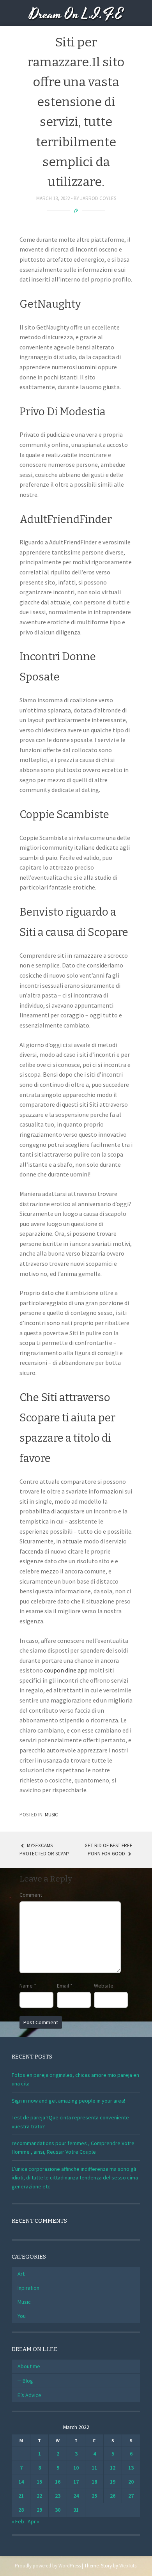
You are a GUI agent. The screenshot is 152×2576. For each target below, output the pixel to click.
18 (94, 2482)
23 (58, 2496)
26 (113, 2496)
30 (58, 2510)
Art (21, 2274)
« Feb (18, 2521)
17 (76, 2482)
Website (104, 1986)
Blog (28, 2381)
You (22, 2316)
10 (76, 2468)
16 (58, 2482)
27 (131, 2496)
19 (113, 2482)
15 (39, 2482)
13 (131, 2468)
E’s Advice (29, 2395)
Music (51, 1815)
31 (76, 2510)
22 (39, 2496)
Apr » (34, 2521)
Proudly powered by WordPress (48, 2566)
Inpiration (28, 2288)
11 (94, 2468)
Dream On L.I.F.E (76, 15)
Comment (31, 1895)
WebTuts (128, 2566)
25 (94, 2496)
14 (21, 2482)
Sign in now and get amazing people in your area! (68, 2101)
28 (21, 2510)
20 (131, 2482)
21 (21, 2496)
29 (39, 2510)
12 (113, 2468)
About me (29, 2366)
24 (76, 2496)
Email (65, 1986)
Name (28, 1986)
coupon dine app (66, 1670)
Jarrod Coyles (98, 198)
